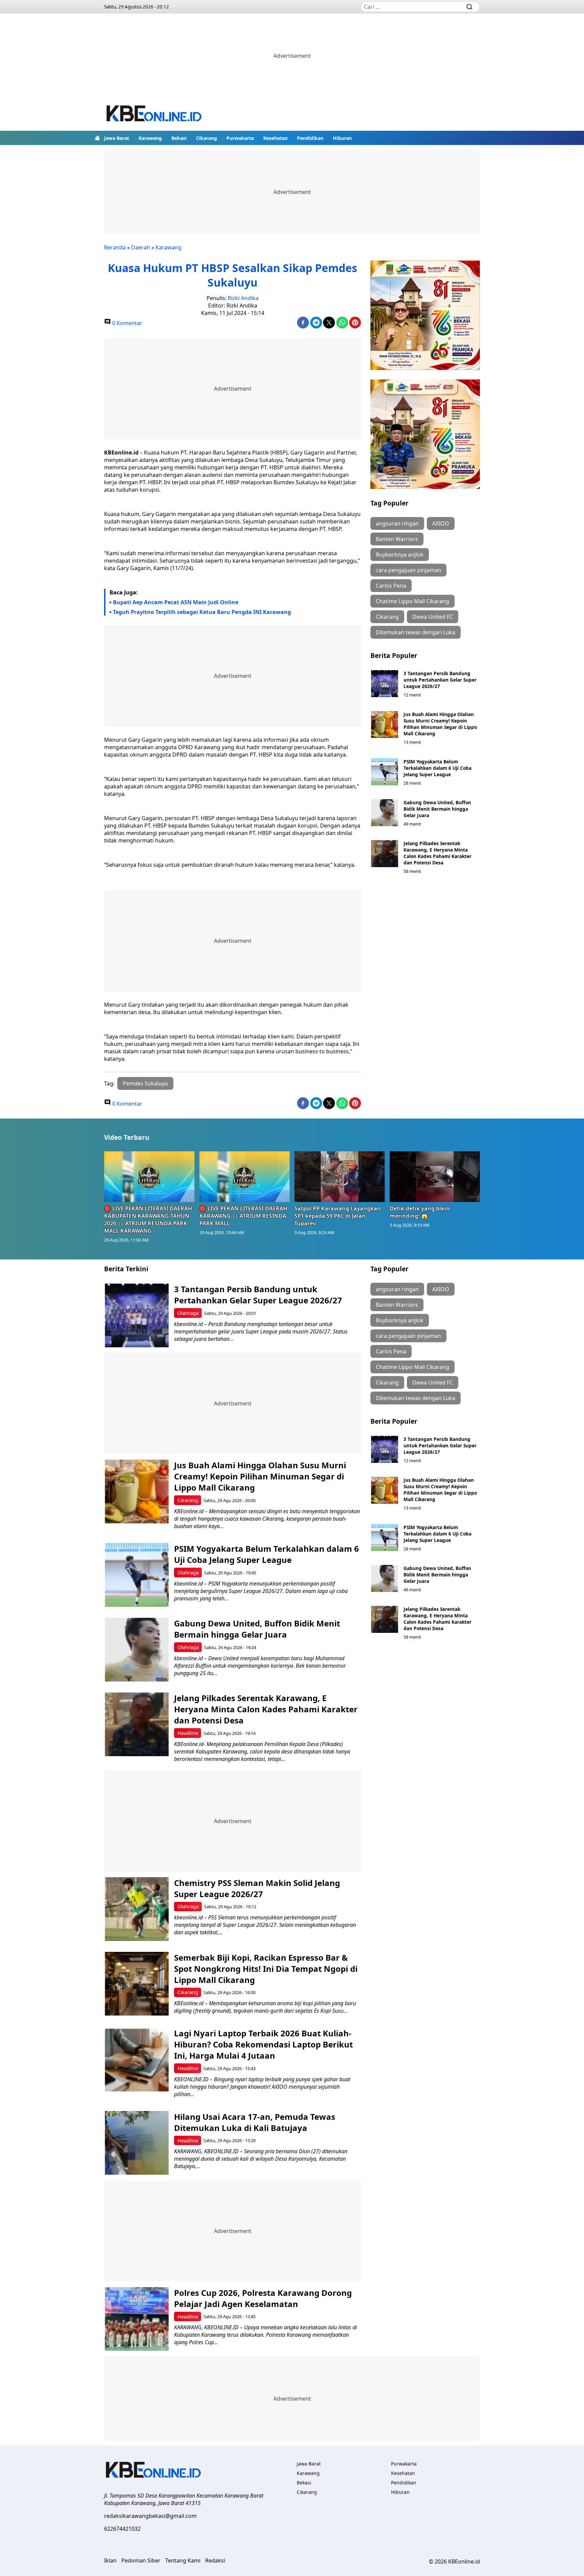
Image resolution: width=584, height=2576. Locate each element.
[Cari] (469, 7)
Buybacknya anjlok (400, 555)
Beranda (115, 247)
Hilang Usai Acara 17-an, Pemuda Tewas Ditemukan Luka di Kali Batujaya (255, 2122)
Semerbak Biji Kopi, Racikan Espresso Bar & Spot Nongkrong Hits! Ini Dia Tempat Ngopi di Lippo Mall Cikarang (266, 1969)
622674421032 (122, 2529)
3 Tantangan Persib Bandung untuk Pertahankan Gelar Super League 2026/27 (440, 680)
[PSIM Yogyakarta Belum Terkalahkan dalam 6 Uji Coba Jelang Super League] (385, 772)
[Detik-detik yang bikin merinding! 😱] (435, 1177)
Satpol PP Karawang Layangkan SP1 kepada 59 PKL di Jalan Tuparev (338, 1216)
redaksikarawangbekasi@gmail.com (150, 2516)
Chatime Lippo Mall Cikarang (412, 601)
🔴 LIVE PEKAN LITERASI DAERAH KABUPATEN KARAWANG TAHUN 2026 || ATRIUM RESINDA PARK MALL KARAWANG (148, 1220)
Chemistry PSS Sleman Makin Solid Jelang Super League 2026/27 (257, 1888)
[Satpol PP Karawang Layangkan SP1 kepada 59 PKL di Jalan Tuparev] (340, 1177)
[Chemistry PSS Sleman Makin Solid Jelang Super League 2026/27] (137, 1909)
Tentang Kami (183, 2560)
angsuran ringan (397, 523)
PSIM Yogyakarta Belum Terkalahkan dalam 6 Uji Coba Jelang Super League (437, 768)
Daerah (141, 247)
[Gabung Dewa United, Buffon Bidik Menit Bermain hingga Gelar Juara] (385, 813)
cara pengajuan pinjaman (408, 570)
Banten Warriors (397, 539)
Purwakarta (240, 138)
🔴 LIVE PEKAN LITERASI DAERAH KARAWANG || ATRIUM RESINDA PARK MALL (243, 1216)
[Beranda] (97, 138)
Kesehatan (275, 138)
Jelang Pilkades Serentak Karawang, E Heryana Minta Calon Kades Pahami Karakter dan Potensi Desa (437, 853)
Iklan (110, 2560)
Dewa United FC (433, 617)
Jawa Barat (117, 138)
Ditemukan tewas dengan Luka (416, 632)
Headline (188, 1733)
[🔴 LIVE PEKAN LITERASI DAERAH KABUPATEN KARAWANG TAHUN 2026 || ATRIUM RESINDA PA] (149, 1177)
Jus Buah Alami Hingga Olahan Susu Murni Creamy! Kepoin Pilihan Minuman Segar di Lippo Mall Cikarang (440, 724)
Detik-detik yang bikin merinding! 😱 (420, 1212)
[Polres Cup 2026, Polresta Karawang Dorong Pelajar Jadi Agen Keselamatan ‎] (137, 2319)
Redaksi (215, 2560)
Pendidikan (310, 138)
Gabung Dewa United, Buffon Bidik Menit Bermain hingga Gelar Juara (437, 809)
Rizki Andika (243, 298)
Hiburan (342, 138)
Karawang (150, 138)
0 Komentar (127, 323)
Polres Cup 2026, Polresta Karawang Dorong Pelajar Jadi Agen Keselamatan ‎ (263, 2298)
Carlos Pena (391, 586)
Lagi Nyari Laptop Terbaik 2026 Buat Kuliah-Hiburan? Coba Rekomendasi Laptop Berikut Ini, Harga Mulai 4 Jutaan (263, 2044)
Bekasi (179, 138)
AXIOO (441, 523)
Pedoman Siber (141, 2560)
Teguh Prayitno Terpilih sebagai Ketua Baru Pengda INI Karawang (202, 612)
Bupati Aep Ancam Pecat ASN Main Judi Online (176, 602)
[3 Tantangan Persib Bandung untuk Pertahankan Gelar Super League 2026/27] (385, 684)
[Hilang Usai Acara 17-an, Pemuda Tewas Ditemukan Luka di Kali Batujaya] (137, 2143)
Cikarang (206, 138)
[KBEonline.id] (154, 114)
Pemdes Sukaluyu (145, 1083)
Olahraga (188, 1313)
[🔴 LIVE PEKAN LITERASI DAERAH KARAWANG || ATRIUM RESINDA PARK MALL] (245, 1177)
